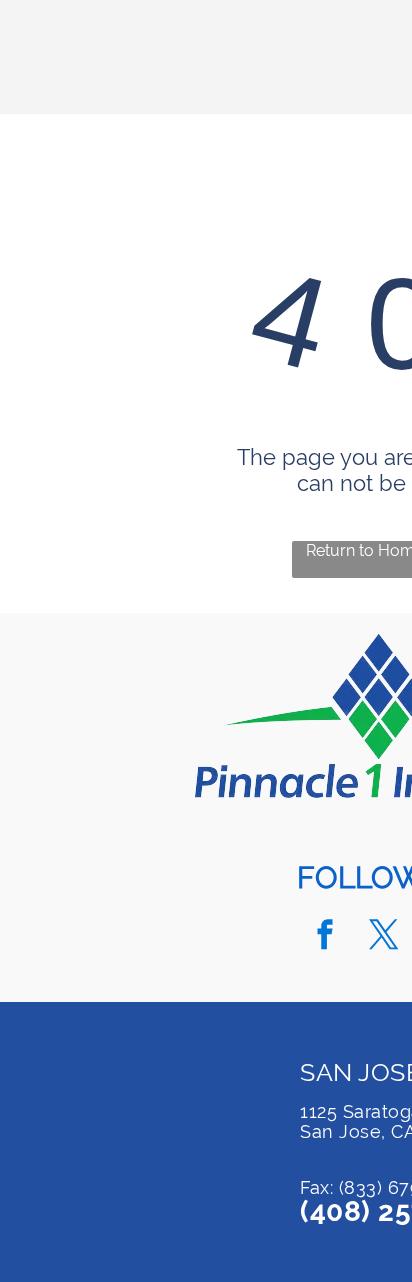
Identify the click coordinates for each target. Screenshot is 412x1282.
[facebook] (325, 937)
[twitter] (384, 937)
